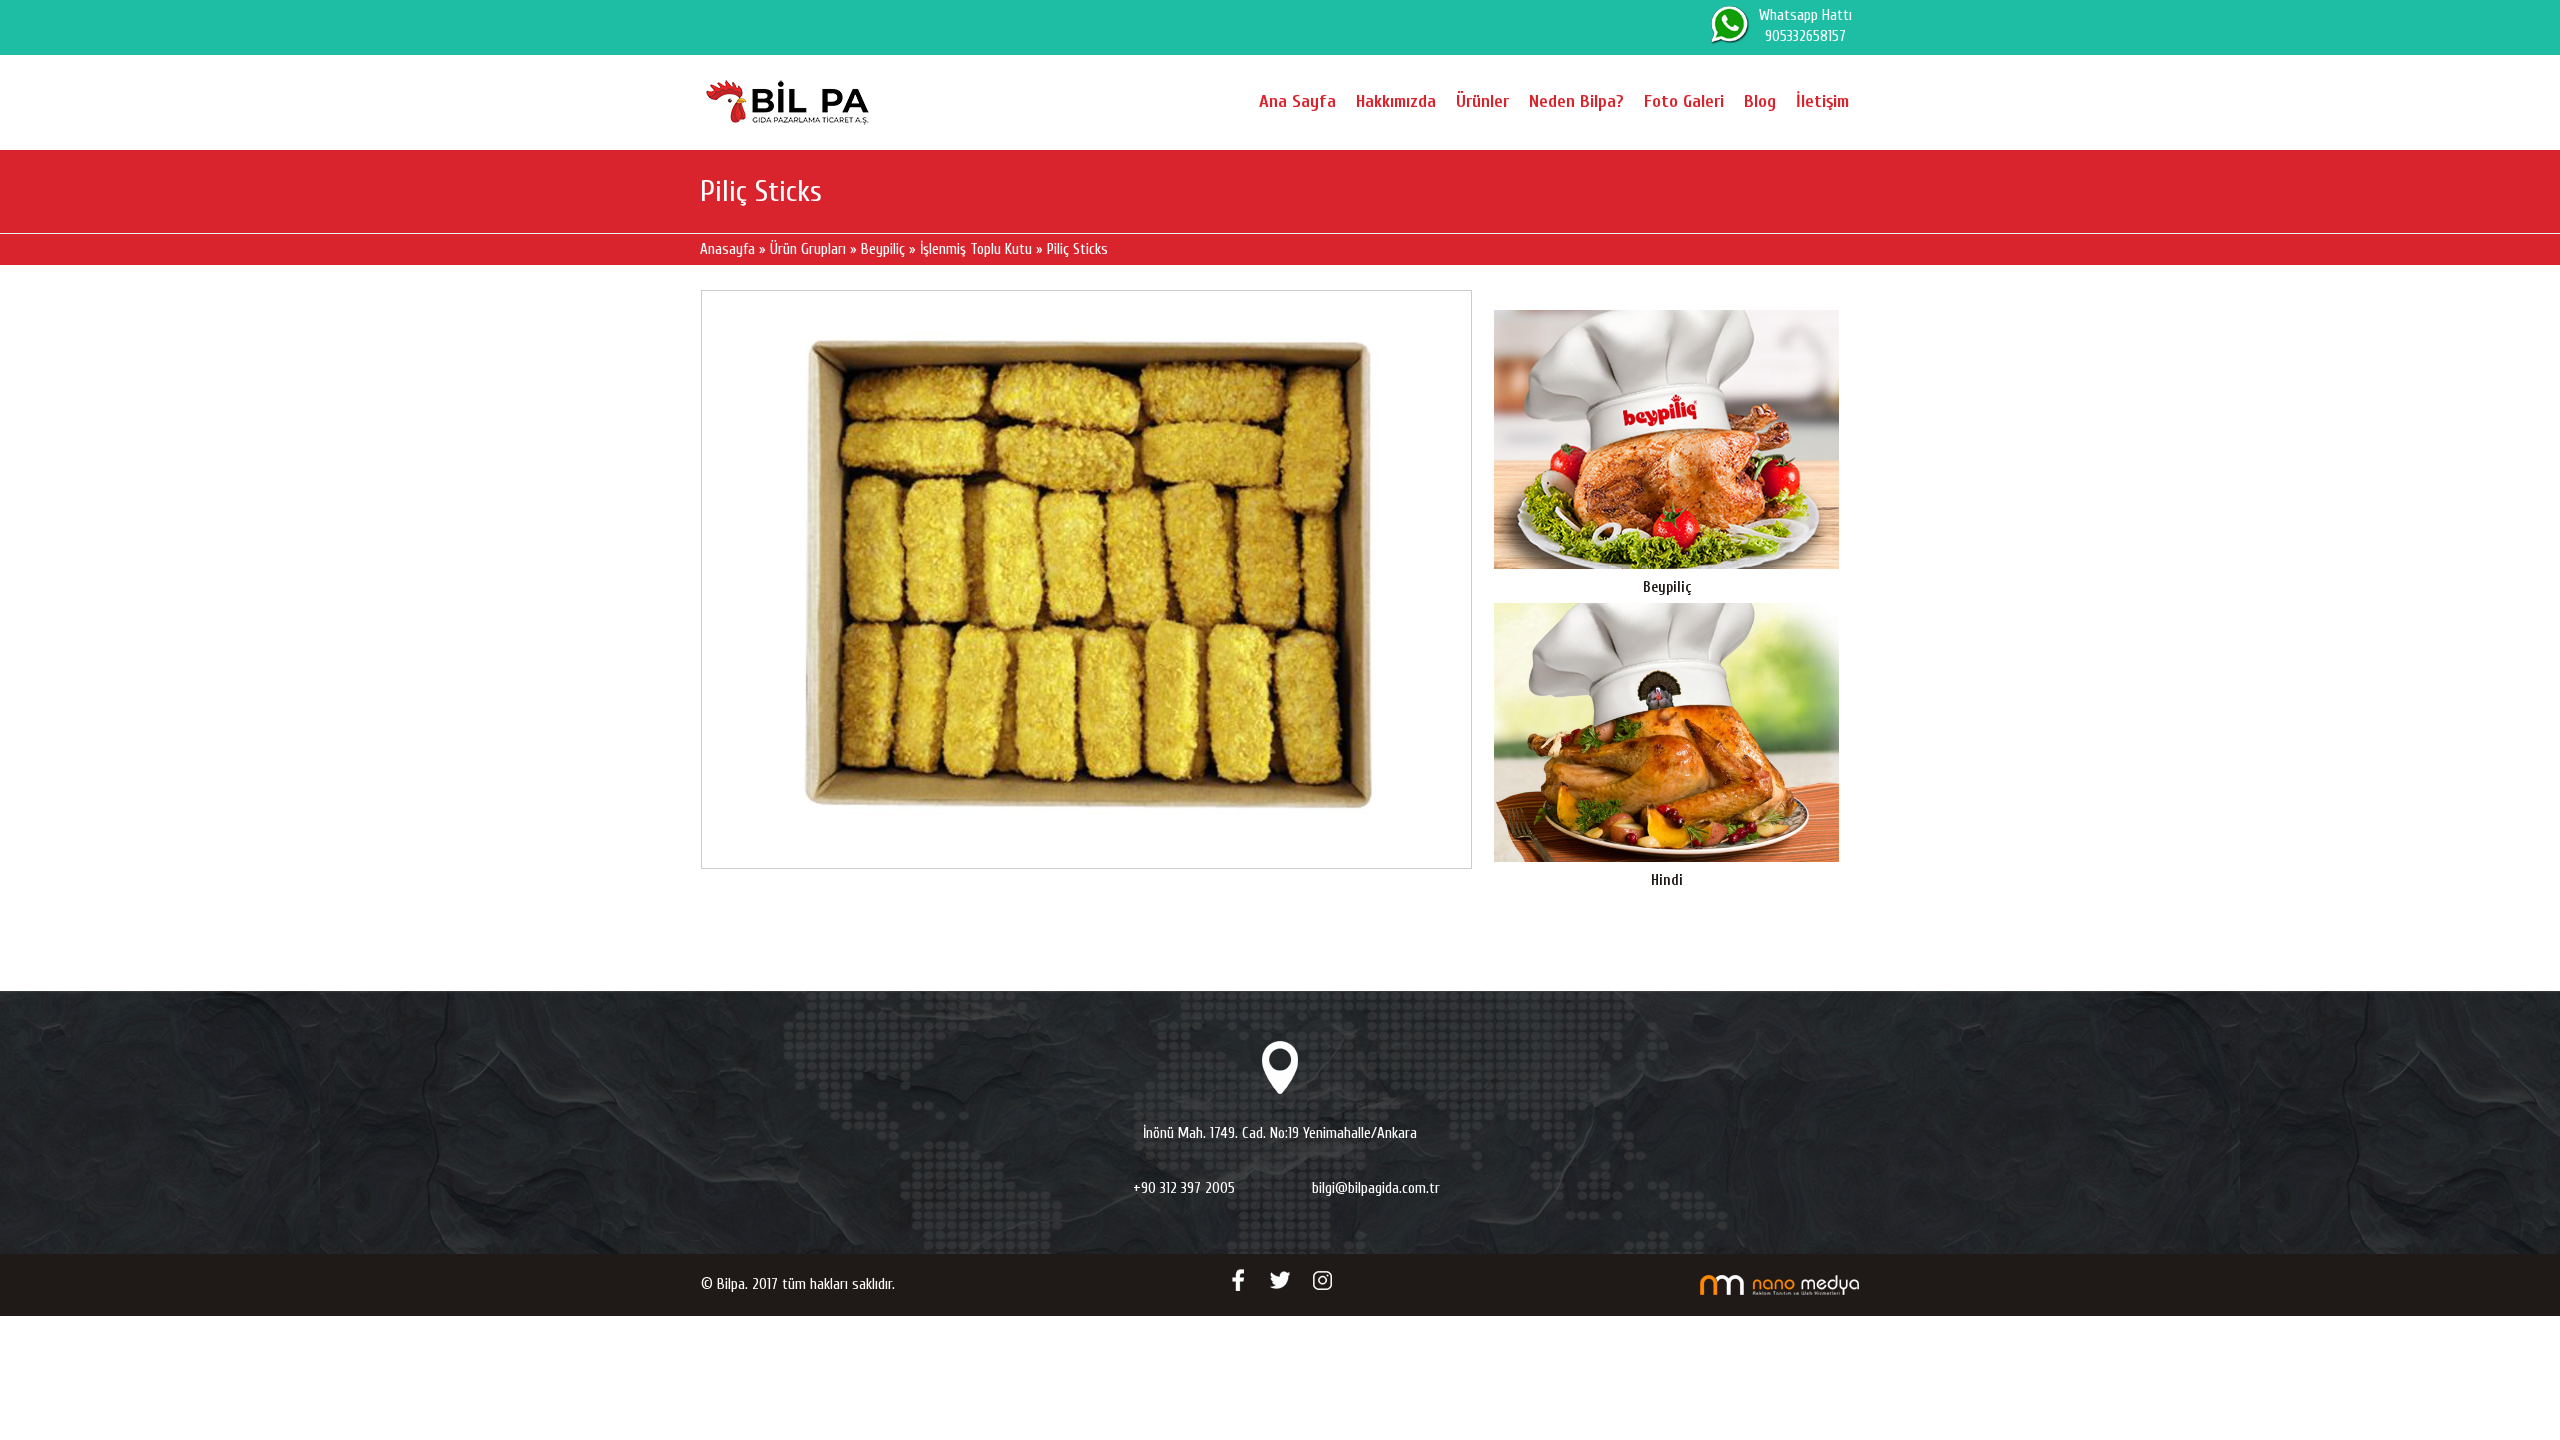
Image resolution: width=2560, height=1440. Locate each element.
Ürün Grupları (810, 249)
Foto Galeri (1684, 101)
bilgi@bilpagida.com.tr (1376, 1188)
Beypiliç (883, 249)
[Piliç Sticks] (1086, 579)
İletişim (1822, 101)
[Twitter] (1280, 1279)
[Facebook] (1238, 1279)
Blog (1760, 101)
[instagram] (1322, 1279)
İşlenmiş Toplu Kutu (976, 249)
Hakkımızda (1396, 101)
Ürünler (1482, 101)
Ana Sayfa (1297, 101)
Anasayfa (729, 249)
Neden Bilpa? (1576, 101)
